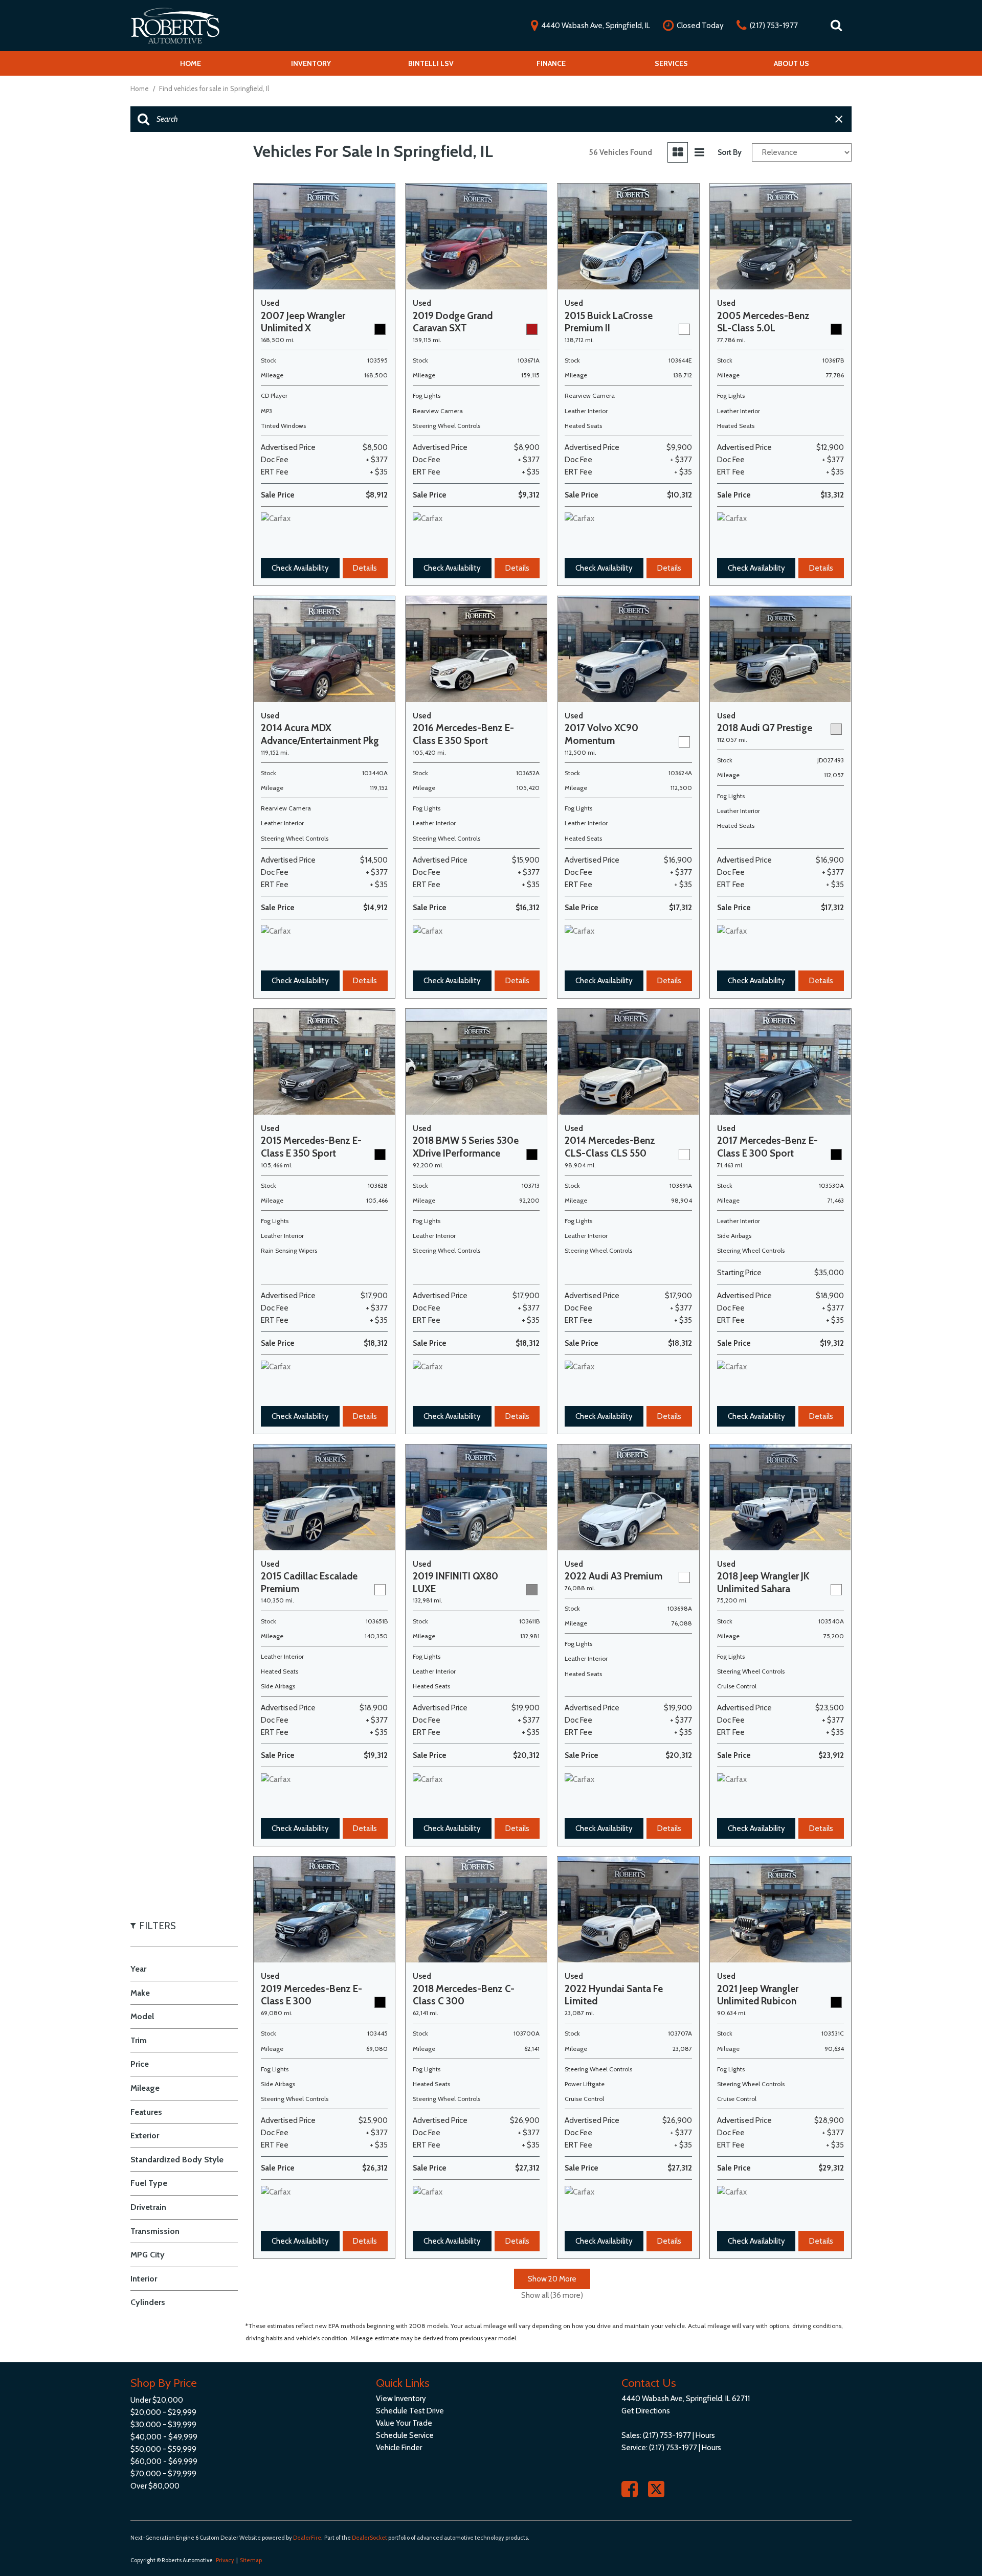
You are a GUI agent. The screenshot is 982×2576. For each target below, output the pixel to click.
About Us (791, 63)
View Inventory (401, 2399)
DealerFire (307, 2538)
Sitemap (251, 2560)
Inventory (311, 63)
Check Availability (300, 568)
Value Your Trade (404, 2423)
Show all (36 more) (552, 2295)
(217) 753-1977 (667, 2435)
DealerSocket (370, 2538)
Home (191, 63)
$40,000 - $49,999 (164, 2437)
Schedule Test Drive (410, 2411)
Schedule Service (405, 2435)
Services (671, 63)
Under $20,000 (157, 2400)
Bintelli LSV (431, 63)
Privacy (225, 2560)
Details (365, 568)
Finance (551, 63)
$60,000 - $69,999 (164, 2461)
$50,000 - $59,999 (163, 2449)
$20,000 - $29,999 (163, 2412)
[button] (836, 26)
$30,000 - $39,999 (163, 2425)
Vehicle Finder (399, 2448)
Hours (705, 2435)
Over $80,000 (155, 2486)
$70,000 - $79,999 (163, 2474)
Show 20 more (552, 2279)
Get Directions (646, 2411)
